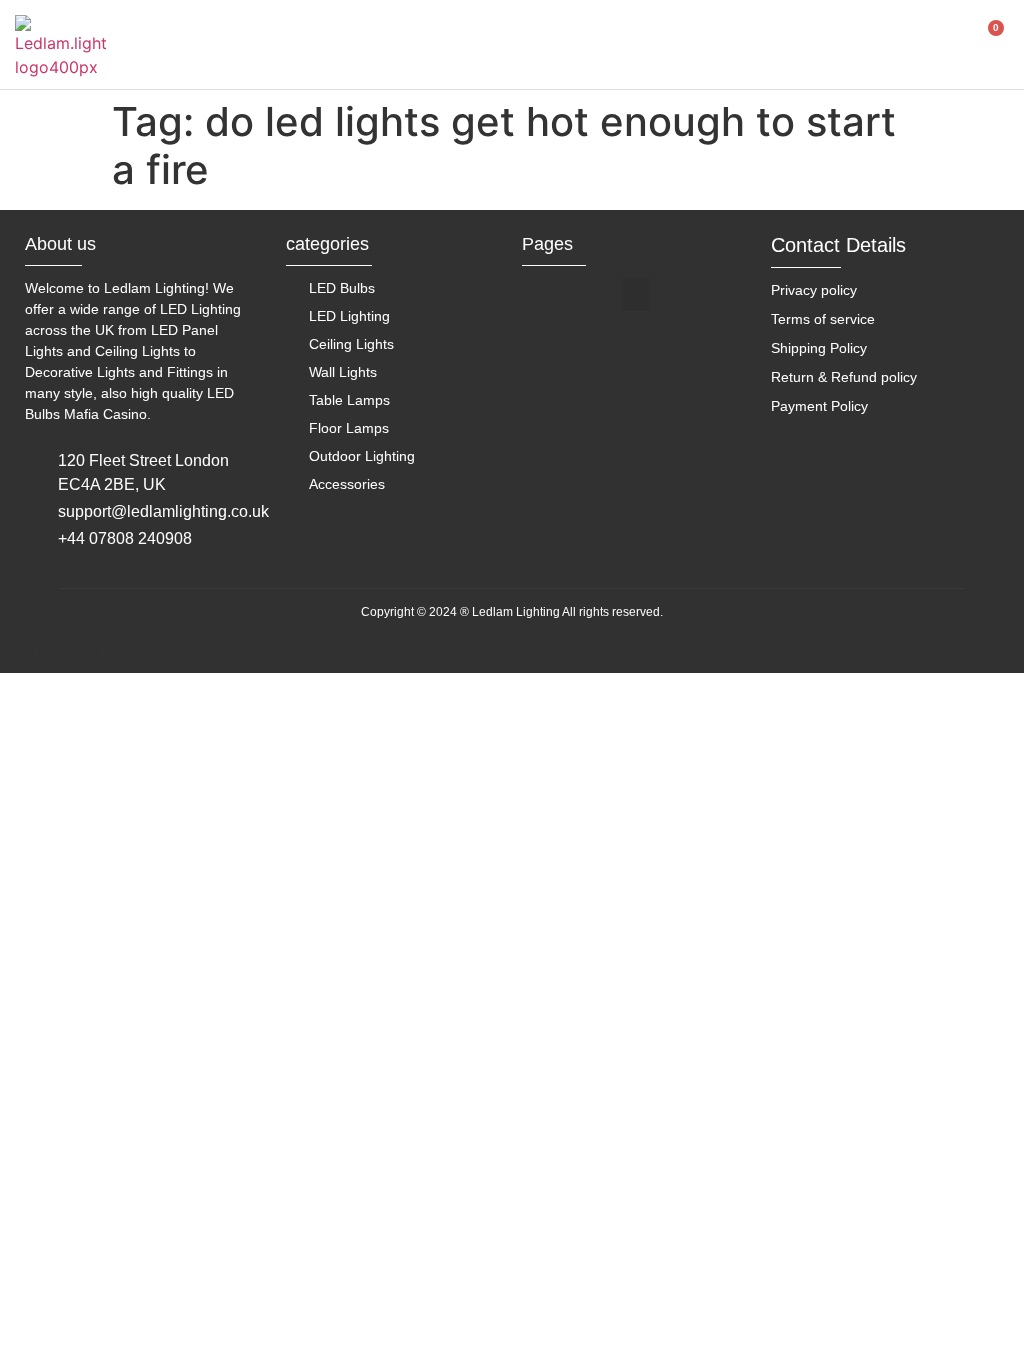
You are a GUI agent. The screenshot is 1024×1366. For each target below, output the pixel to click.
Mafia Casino (105, 414)
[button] (636, 294)
